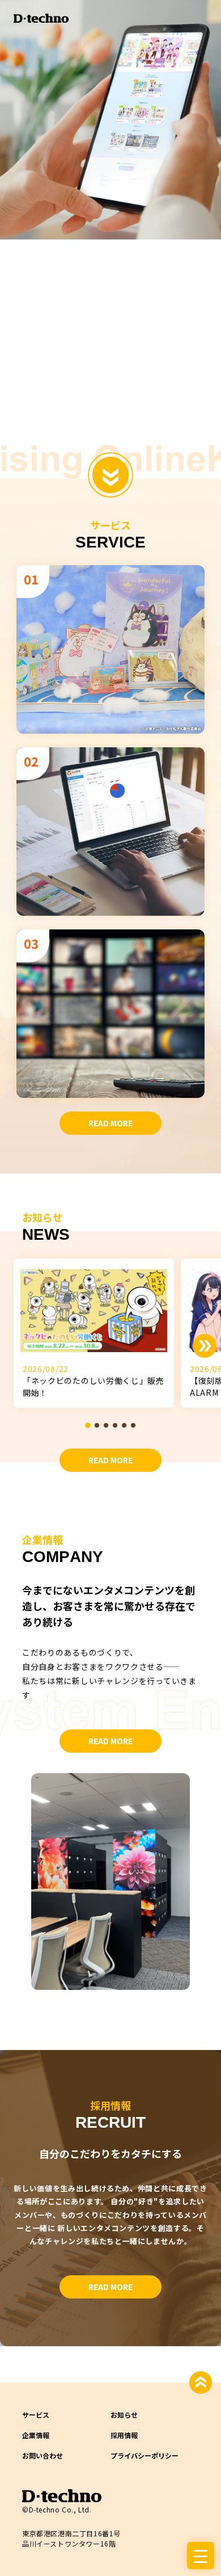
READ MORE (110, 1123)
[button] (88, 1426)
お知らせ (124, 2415)
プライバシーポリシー (144, 2455)
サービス (36, 2415)
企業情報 (36, 2435)
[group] (94, 1333)
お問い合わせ (42, 2455)
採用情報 (124, 2435)
